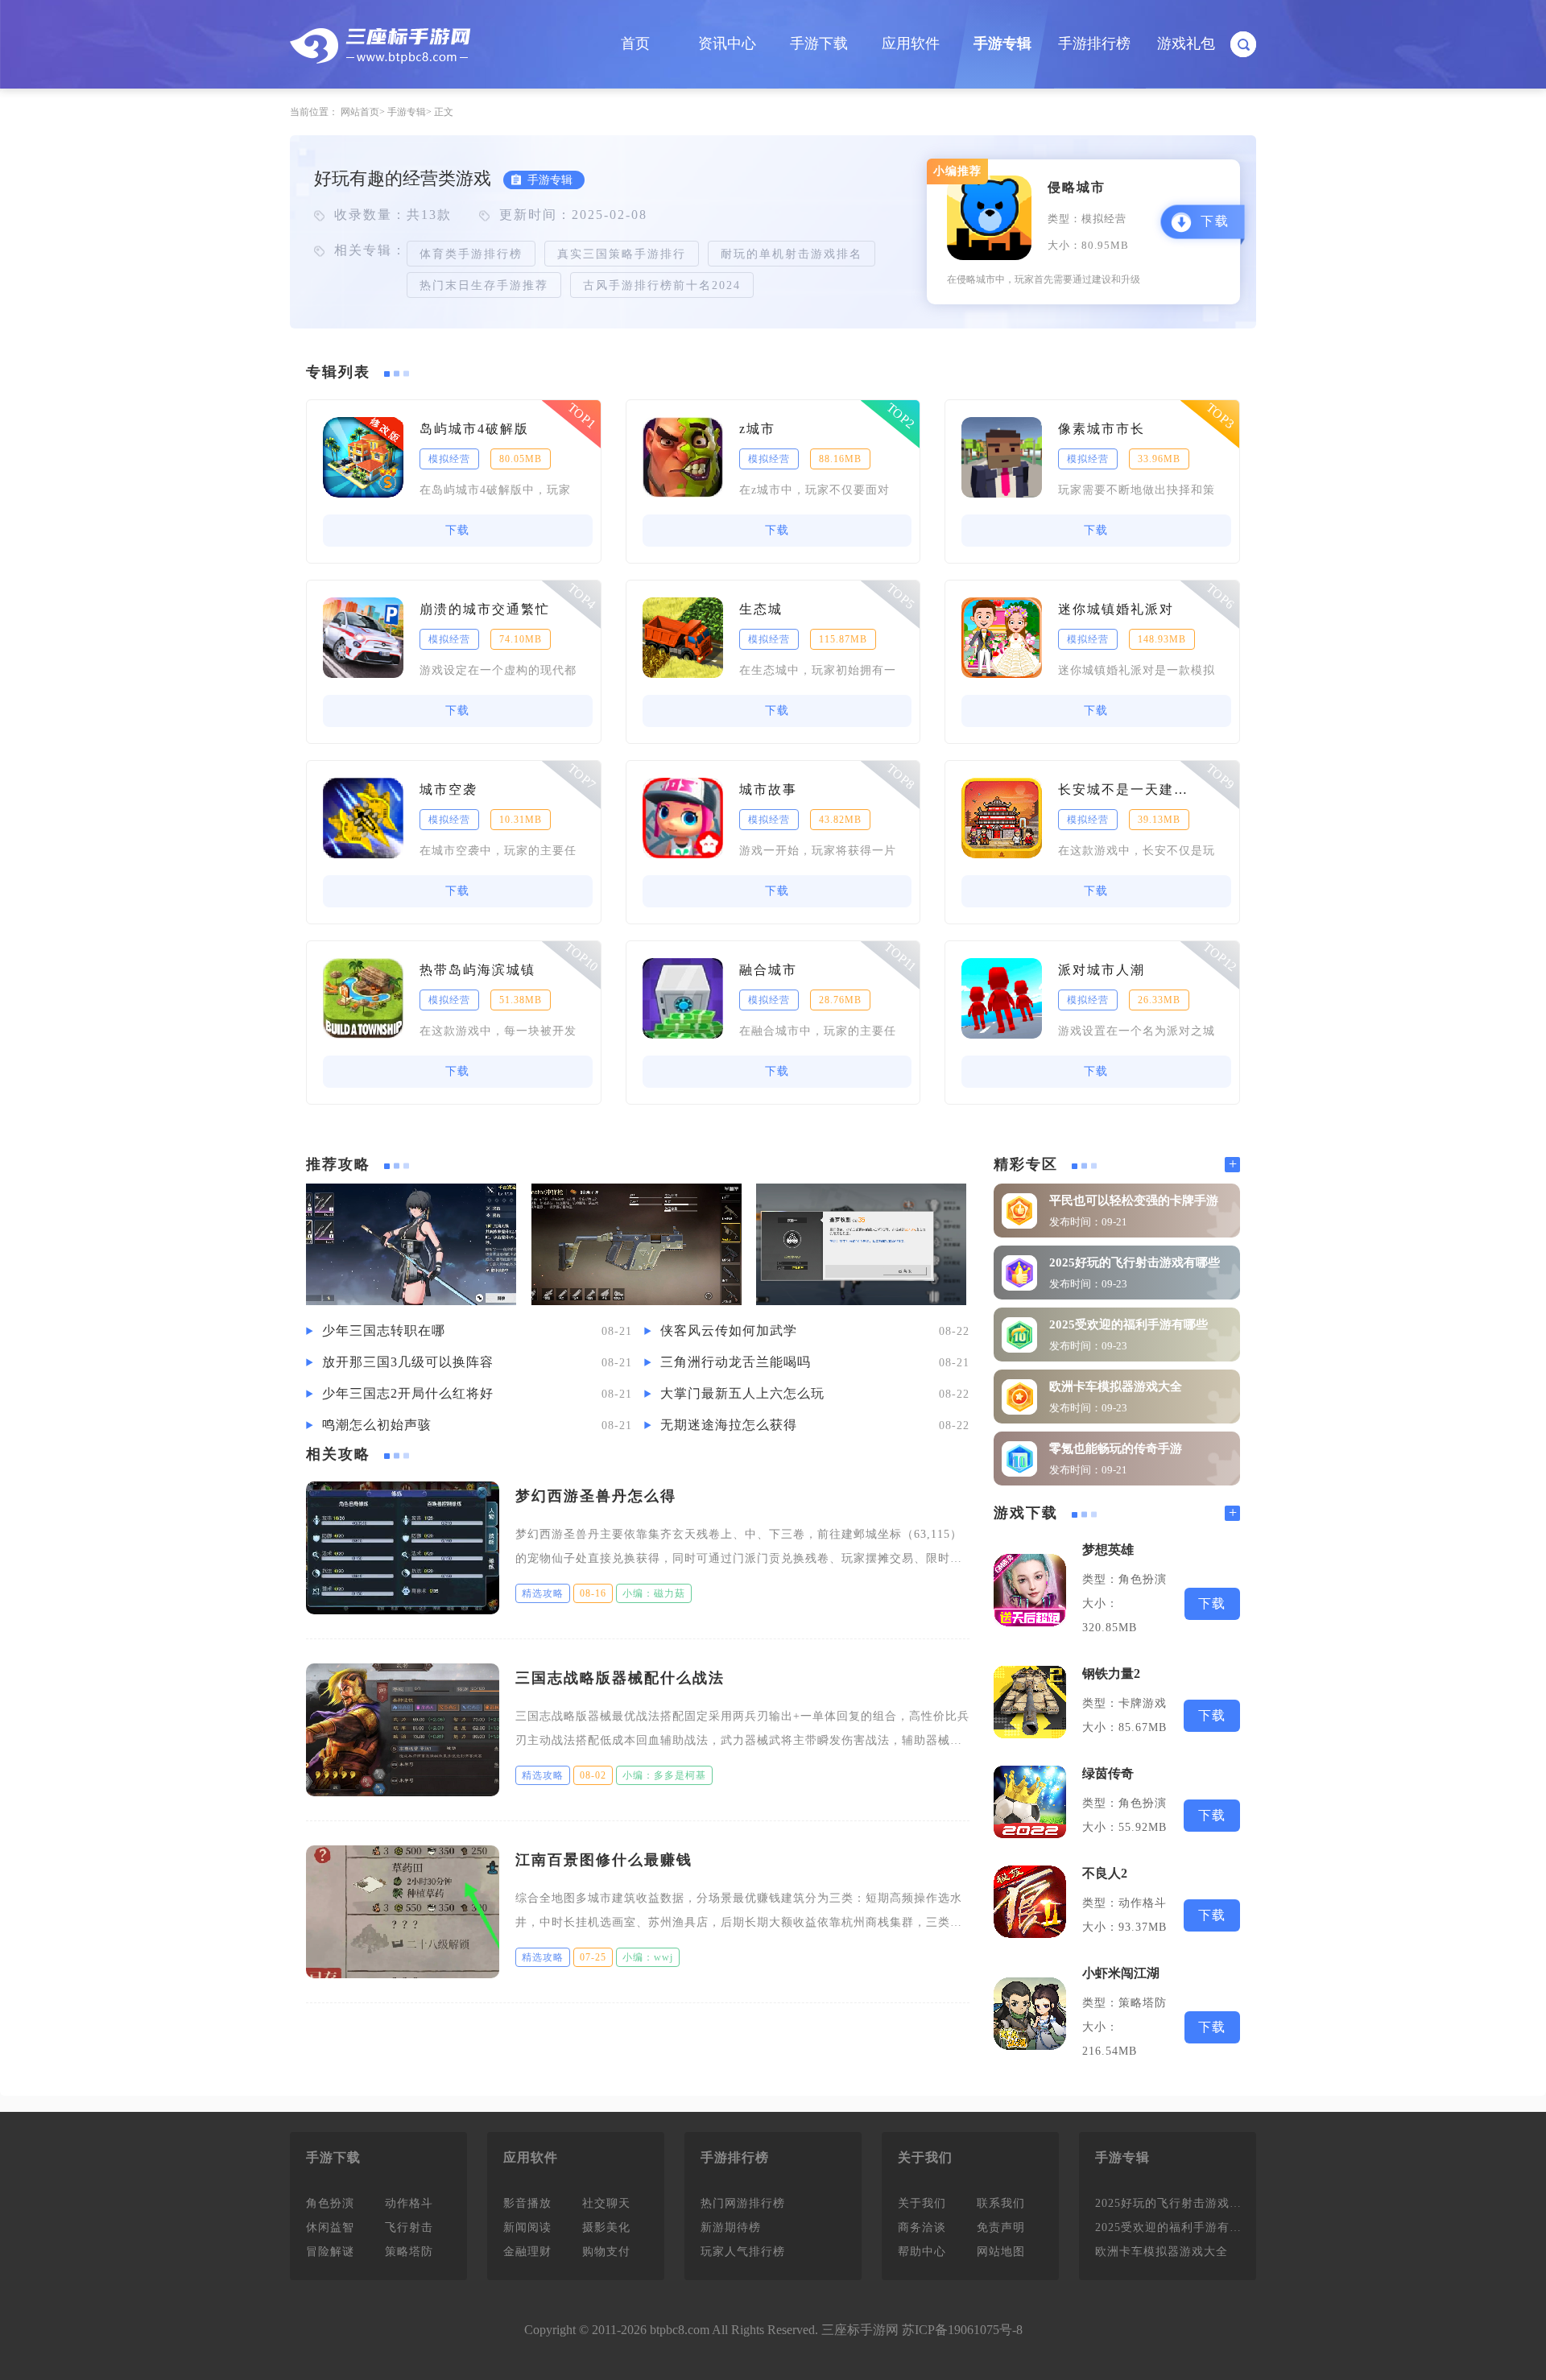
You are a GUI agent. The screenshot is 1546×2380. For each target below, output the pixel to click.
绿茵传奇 (1108, 1773)
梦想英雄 (1108, 1549)
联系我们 (1001, 2203)
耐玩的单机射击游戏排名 (792, 254)
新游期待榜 (731, 2227)
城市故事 (768, 789)
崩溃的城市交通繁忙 (485, 609)
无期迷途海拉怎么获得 (729, 1425)
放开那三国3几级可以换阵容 (408, 1362)
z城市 (757, 429)
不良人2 (1105, 1873)
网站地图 (1001, 2252)
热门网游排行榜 (743, 2203)
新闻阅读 (527, 2227)
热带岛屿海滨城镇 (477, 970)
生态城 (761, 609)
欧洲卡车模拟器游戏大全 (1116, 1386)
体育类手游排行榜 (471, 254)
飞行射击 (409, 2227)
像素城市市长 (1102, 429)
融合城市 (768, 970)
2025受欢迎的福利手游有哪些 (1128, 1324)
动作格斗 (409, 2203)
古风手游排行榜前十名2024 (662, 285)
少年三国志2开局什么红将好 (408, 1393)
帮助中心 (922, 2252)
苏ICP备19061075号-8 (962, 2330)
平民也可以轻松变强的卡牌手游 (1134, 1200)
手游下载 (819, 43)
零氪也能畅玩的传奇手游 (1116, 1448)
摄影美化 (606, 2227)
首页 (635, 43)
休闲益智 (330, 2227)
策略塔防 (409, 2252)
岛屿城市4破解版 (474, 429)
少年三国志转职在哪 (384, 1330)
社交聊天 (606, 2203)
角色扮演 (330, 2203)
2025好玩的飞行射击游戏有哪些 (1135, 1262)
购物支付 (606, 2252)
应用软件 (911, 43)
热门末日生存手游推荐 (484, 285)
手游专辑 (1002, 43)
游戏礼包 (1186, 43)
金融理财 (527, 2252)
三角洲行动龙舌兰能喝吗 (736, 1362)
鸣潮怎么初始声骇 (377, 1425)
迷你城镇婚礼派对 (1116, 609)
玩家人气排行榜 (743, 2252)
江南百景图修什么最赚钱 (604, 1860)
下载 (1215, 221)
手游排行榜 (1094, 43)
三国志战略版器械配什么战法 (620, 1678)
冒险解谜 (330, 2252)
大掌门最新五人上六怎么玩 (742, 1393)
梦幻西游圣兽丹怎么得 (596, 1496)
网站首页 (360, 112)
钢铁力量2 (1111, 1673)
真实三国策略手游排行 (622, 254)
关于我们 (922, 2203)
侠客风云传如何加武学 (729, 1330)
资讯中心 (727, 43)
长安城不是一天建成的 (1128, 789)
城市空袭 (449, 789)
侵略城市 (1077, 187)
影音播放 (527, 2203)
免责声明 (1001, 2227)
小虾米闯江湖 (1121, 1973)
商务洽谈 (922, 2227)
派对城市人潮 (1102, 970)
